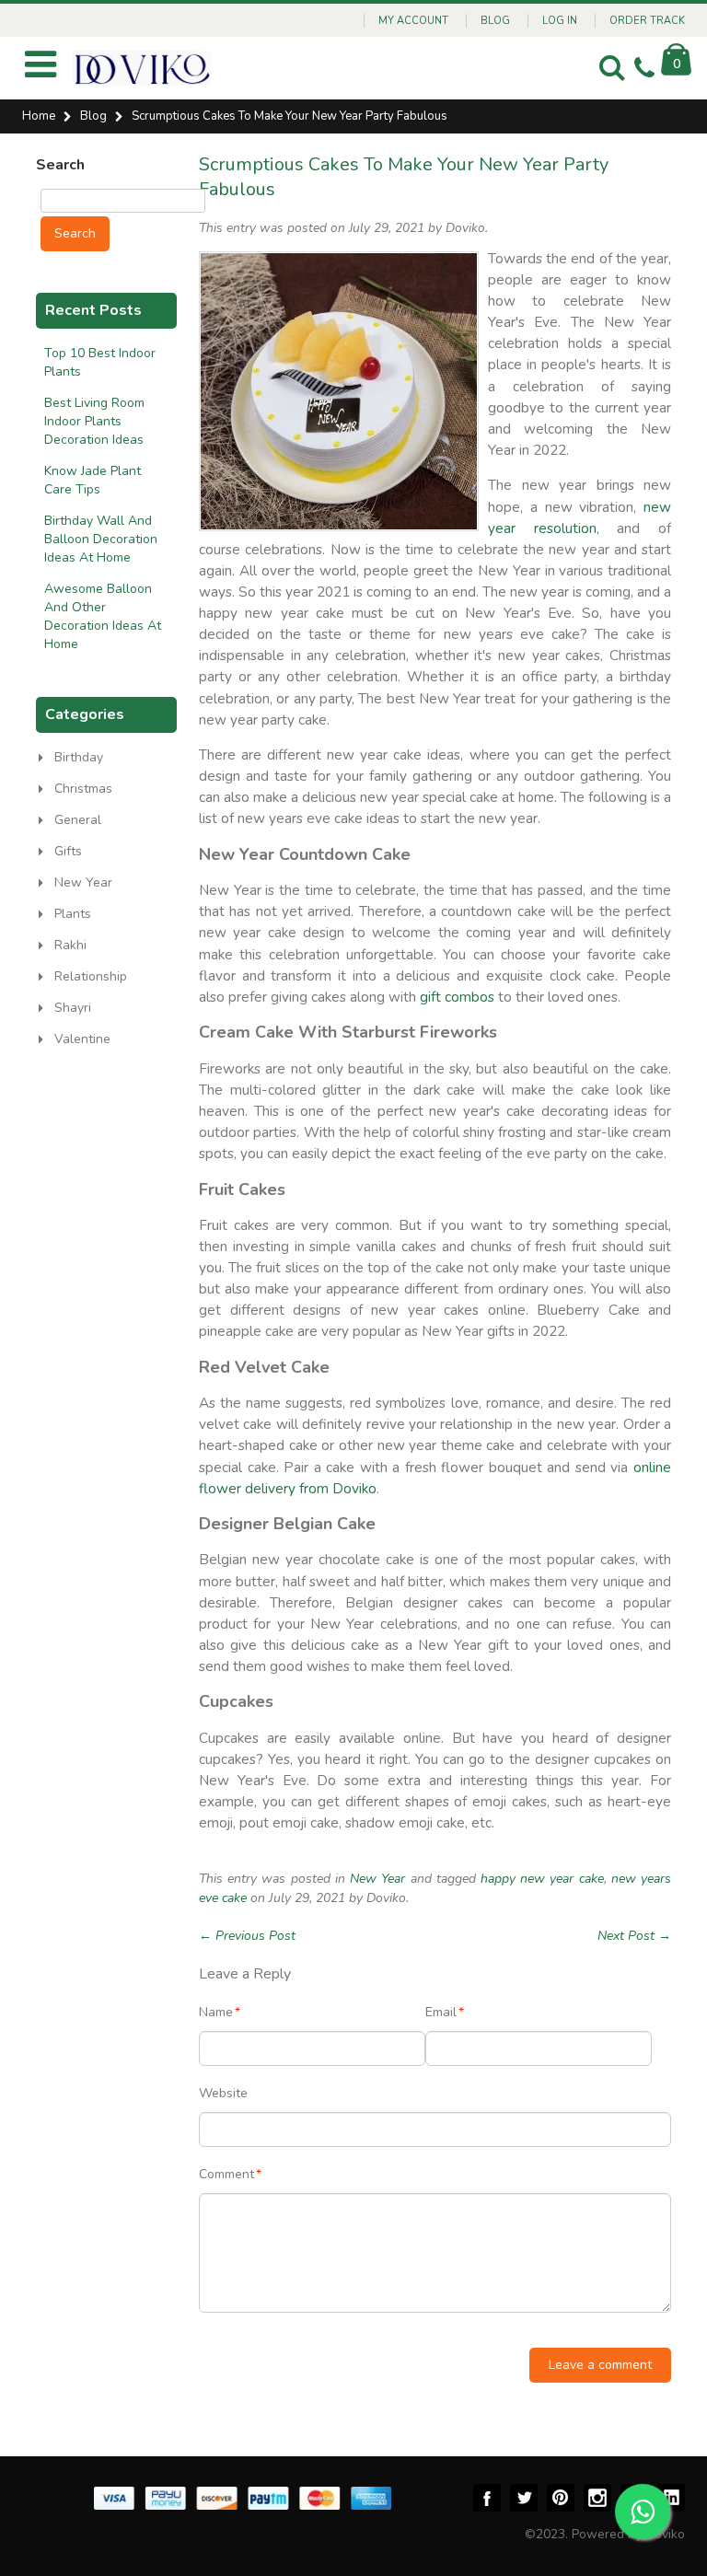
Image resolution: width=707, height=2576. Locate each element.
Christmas (83, 789)
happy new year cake (542, 1879)
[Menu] (41, 71)
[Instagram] (597, 2498)
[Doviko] (142, 68)
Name (216, 2012)
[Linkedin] (671, 2498)
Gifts (68, 851)
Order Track (647, 21)
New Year (377, 1879)
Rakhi (70, 945)
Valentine (82, 1039)
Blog (495, 21)
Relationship (91, 976)
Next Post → (634, 1936)
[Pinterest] (561, 2498)
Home (39, 116)
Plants (73, 914)
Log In (560, 21)
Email (441, 2012)
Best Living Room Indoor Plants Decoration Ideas (94, 421)
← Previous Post (247, 1936)
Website (223, 2093)
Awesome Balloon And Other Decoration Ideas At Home (103, 616)
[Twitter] (524, 2498)
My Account (413, 21)
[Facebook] (487, 2498)
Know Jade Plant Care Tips (93, 480)
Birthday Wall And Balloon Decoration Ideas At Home (101, 539)
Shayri (73, 1008)
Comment (226, 2174)
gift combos (457, 997)
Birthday (79, 757)
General (78, 820)
